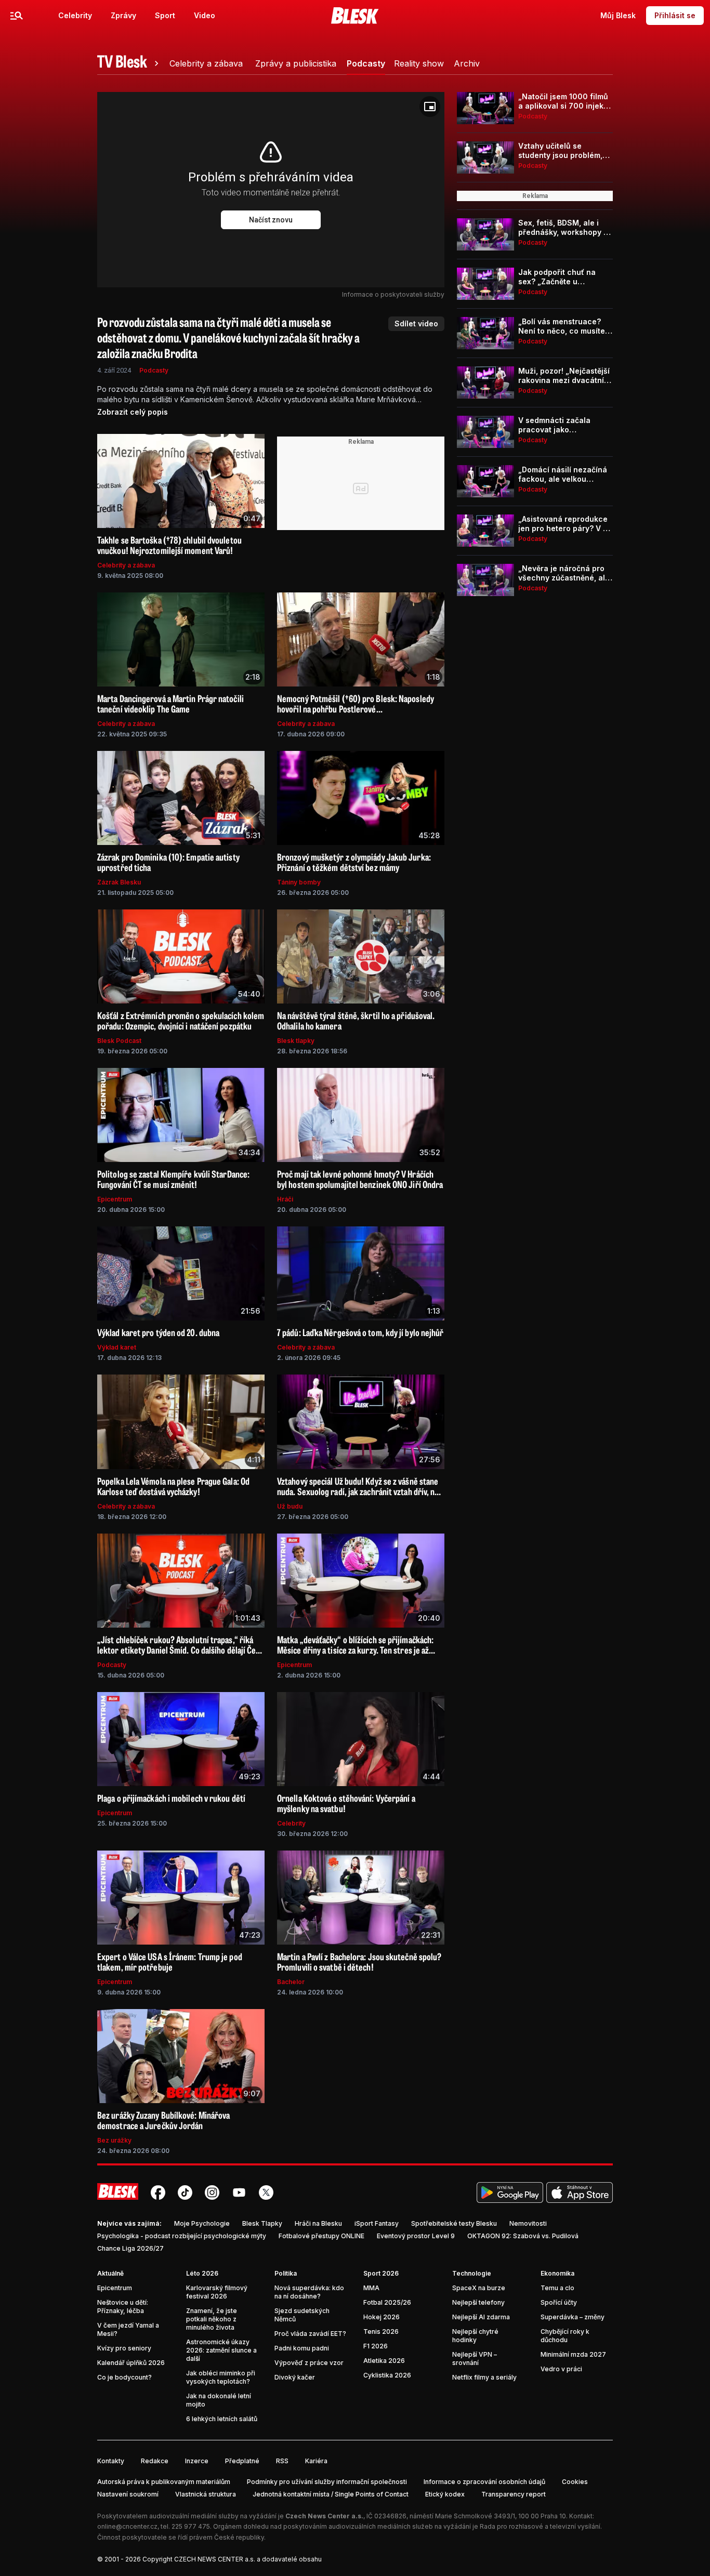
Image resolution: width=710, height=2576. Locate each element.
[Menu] (17, 16)
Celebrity (75, 15)
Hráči (285, 1199)
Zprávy (123, 15)
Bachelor (291, 1982)
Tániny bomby (299, 882)
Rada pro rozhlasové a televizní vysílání (540, 2526)
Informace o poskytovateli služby (393, 294)
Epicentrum (115, 1199)
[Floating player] (430, 107)
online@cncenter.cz (127, 2526)
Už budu (290, 1506)
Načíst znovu (271, 220)
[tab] (129, 63)
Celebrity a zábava (126, 565)
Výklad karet (117, 1347)
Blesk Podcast (119, 1041)
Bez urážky (114, 2140)
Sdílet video (416, 323)
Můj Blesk (618, 15)
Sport (165, 15)
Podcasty (154, 370)
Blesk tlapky (296, 1041)
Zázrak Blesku (119, 882)
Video (205, 15)
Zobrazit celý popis (133, 412)
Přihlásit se (675, 15)
